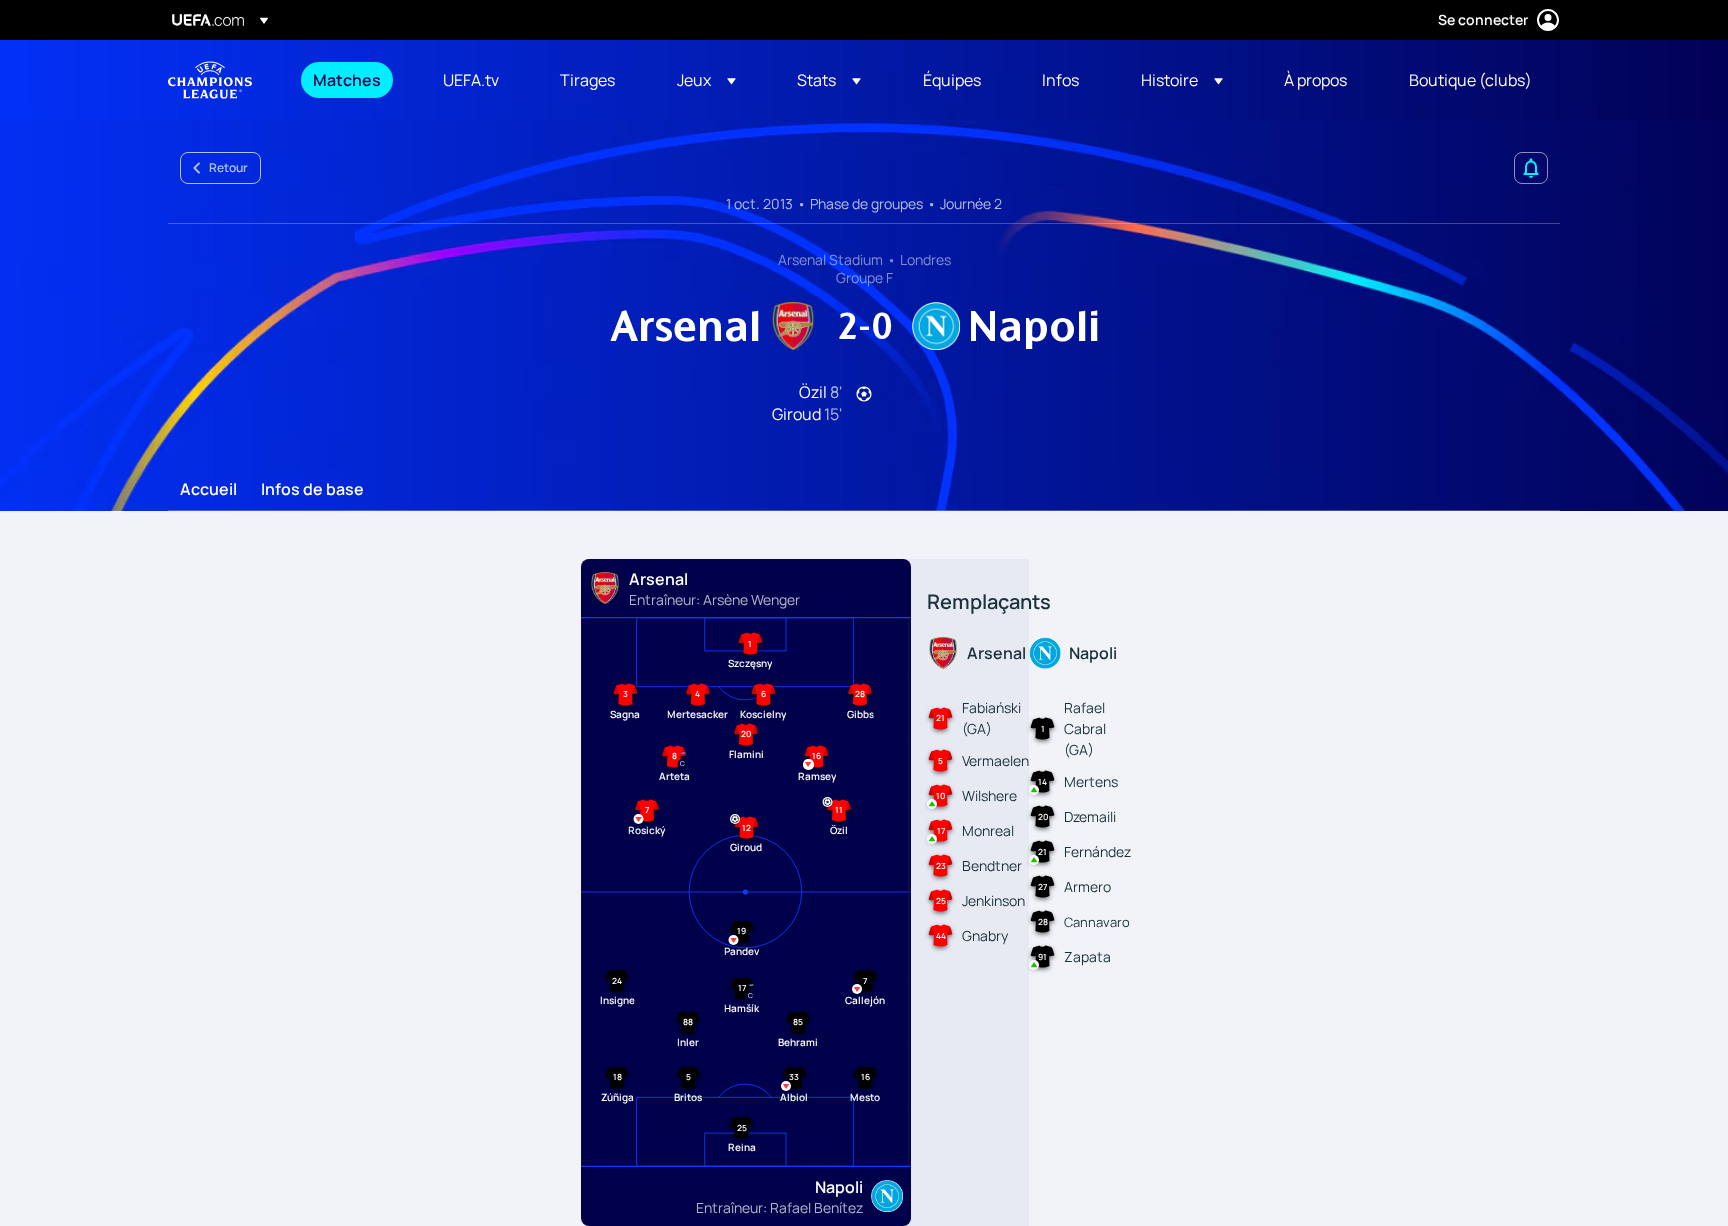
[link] (347, 80)
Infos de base (312, 490)
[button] (706, 80)
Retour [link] (228, 167)
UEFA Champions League (210, 80)
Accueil (208, 490)
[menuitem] (353, 80)
